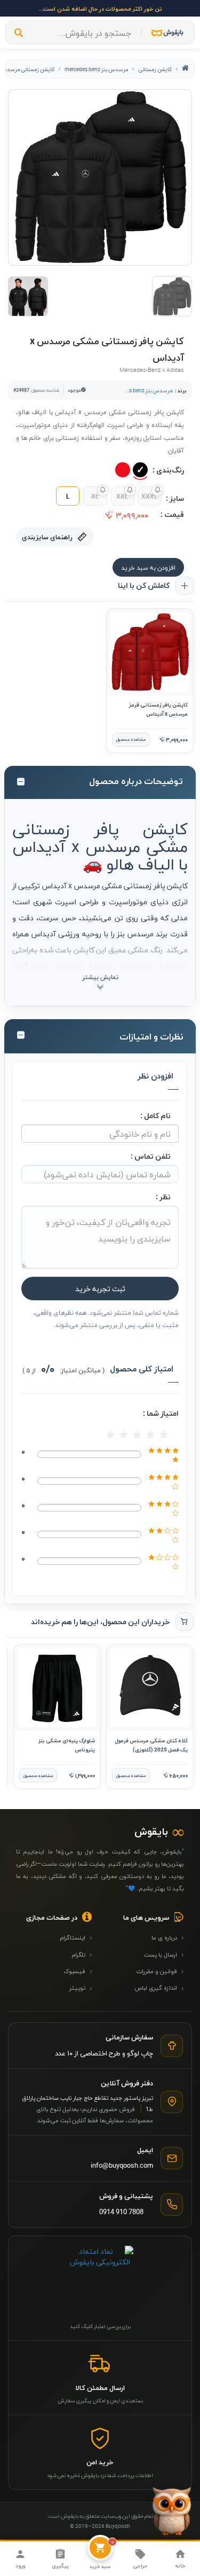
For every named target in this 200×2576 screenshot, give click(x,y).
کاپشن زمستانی (155, 69)
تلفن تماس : (151, 1156)
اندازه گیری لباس (159, 1988)
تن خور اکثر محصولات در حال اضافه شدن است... (100, 8)
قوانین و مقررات (160, 1970)
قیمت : (172, 514)
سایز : (175, 498)
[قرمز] (123, 470)
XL (95, 496)
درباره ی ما (168, 1937)
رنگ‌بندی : (168, 470)
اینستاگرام (76, 1937)
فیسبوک (78, 1970)
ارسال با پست (164, 1954)
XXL (122, 496)
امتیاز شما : (161, 1413)
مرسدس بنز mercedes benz (96, 69)
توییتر (81, 1988)
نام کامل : (155, 1115)
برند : (181, 390)
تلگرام (82, 1954)
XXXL (150, 496)
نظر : (163, 1196)
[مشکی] (140, 470)
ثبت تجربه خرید (100, 1288)
